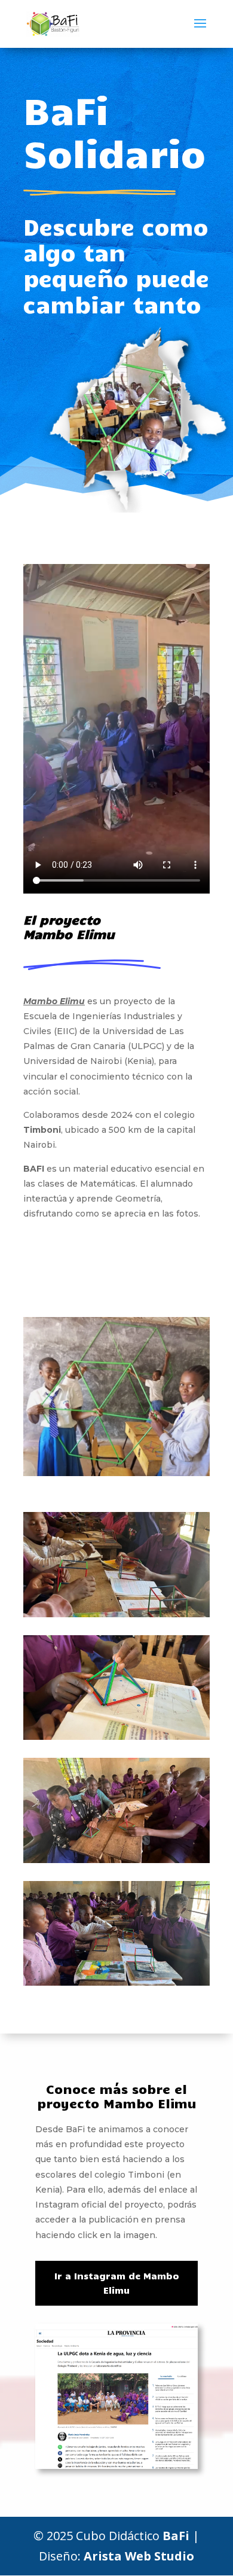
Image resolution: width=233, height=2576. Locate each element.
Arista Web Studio (139, 2556)
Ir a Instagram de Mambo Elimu (117, 2283)
